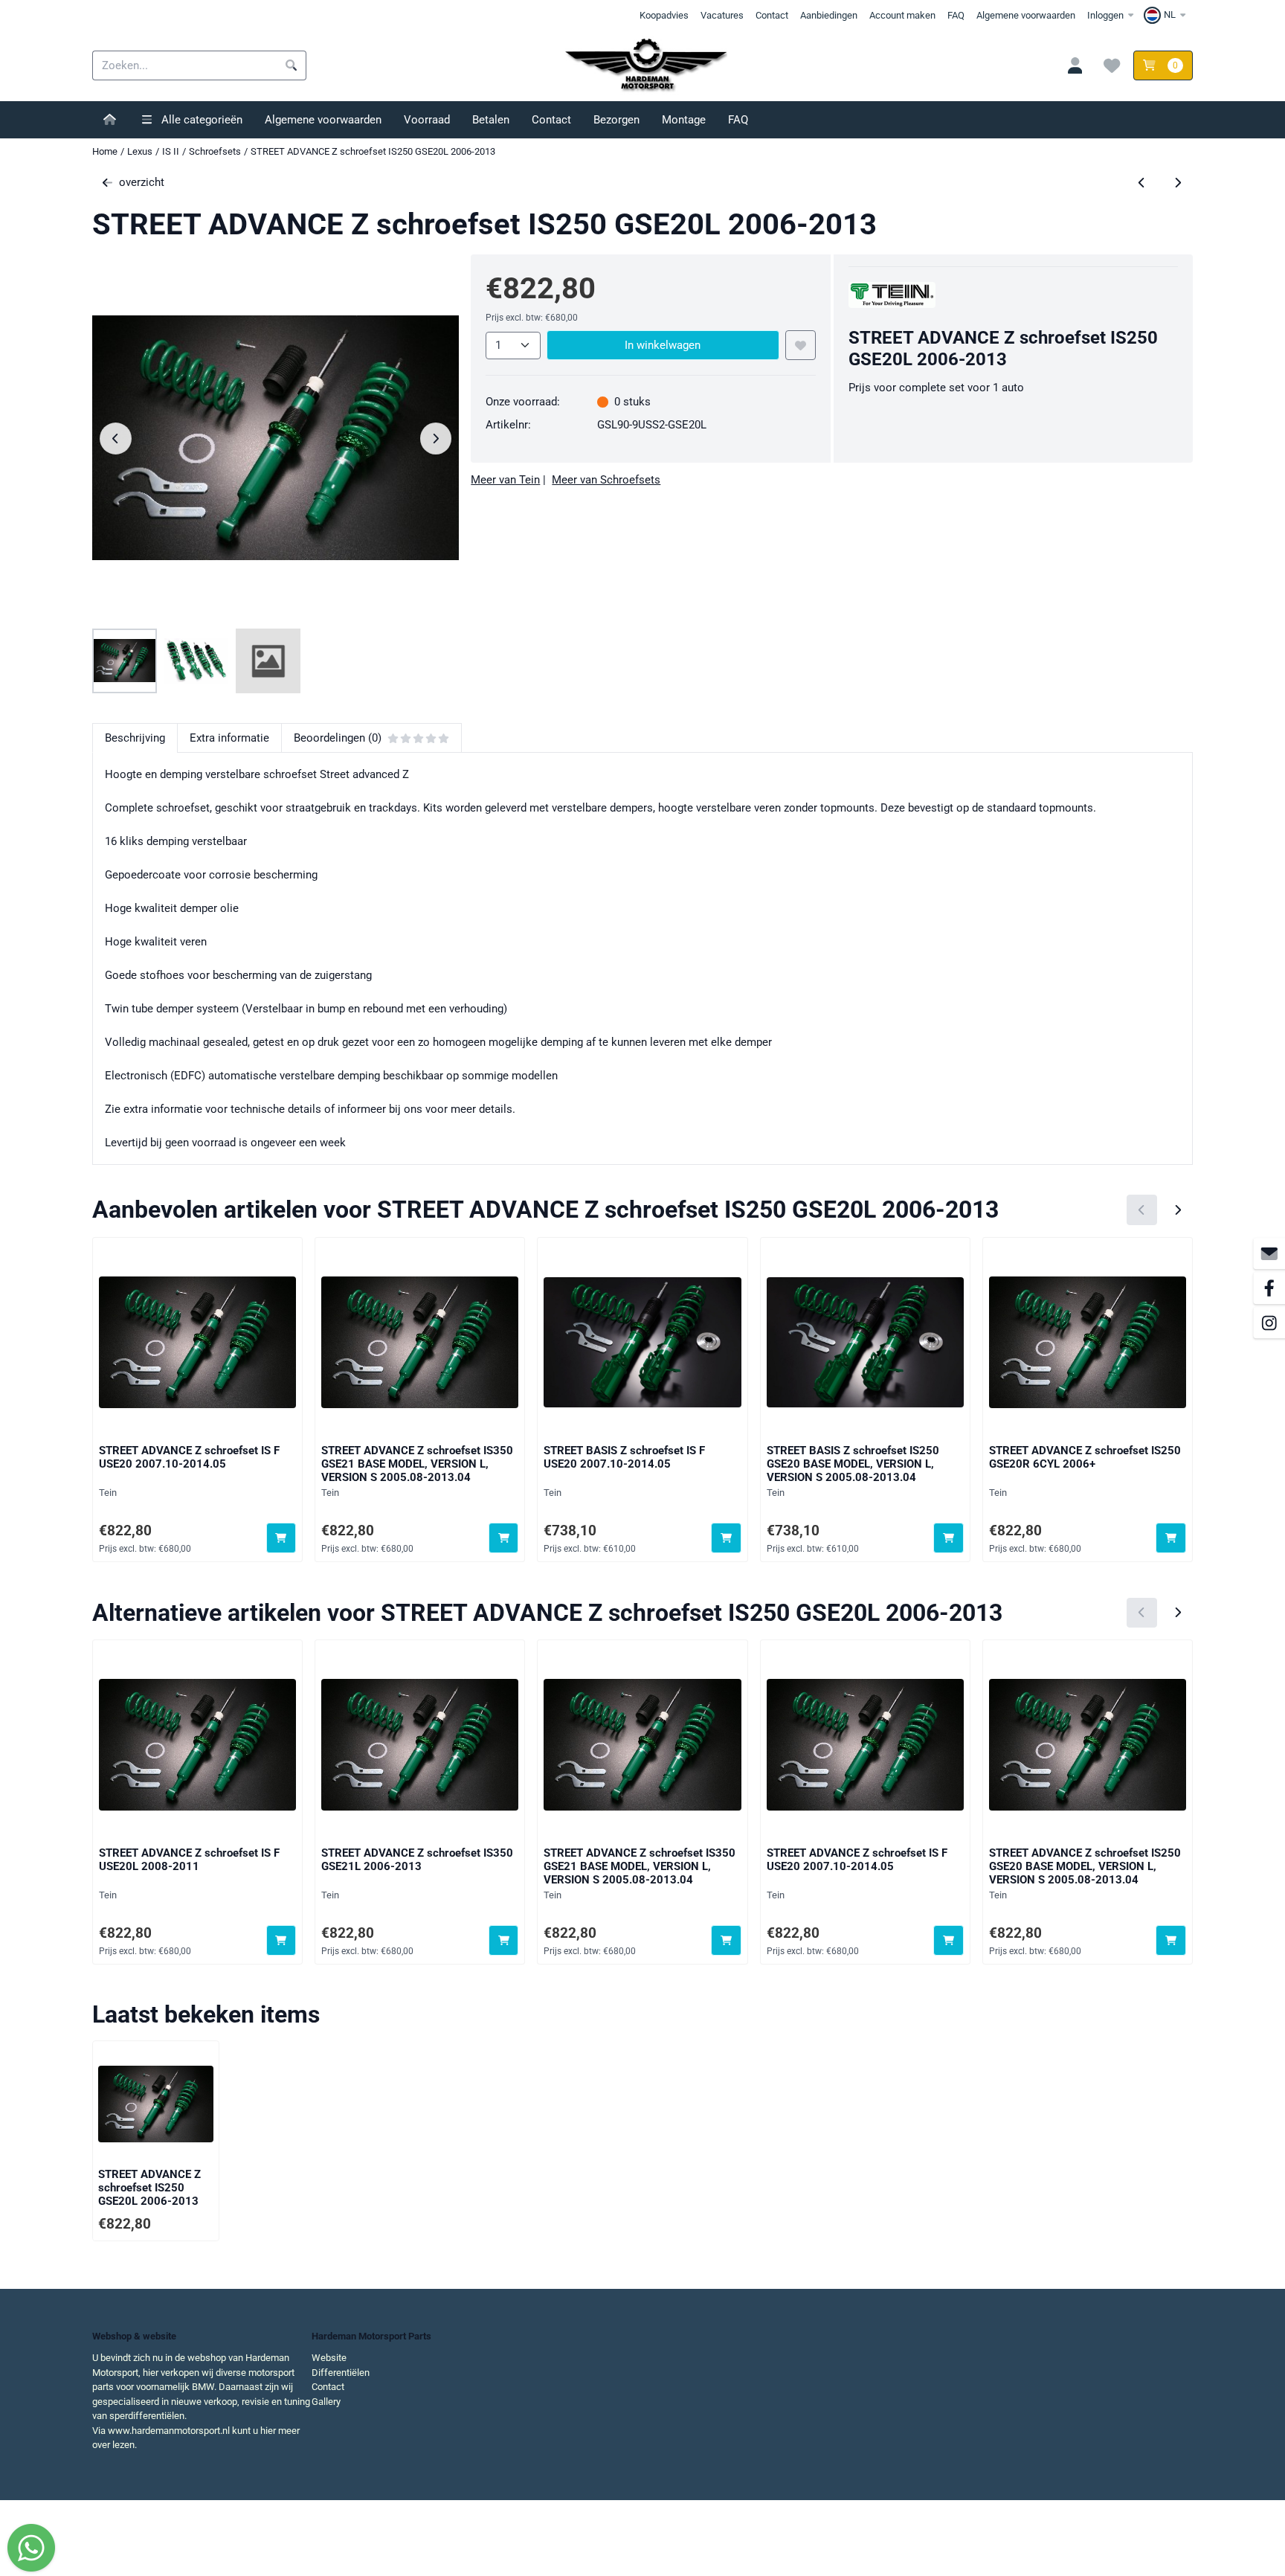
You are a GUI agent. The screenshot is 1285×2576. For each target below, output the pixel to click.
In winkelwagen (663, 345)
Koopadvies (664, 15)
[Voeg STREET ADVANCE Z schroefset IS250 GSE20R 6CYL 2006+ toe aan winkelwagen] (1171, 1538)
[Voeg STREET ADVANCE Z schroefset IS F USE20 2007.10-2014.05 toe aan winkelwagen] (281, 1538)
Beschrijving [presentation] (135, 738)
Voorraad (427, 120)
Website (329, 2358)
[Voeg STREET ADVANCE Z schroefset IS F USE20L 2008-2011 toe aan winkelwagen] (281, 1940)
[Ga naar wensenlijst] (1112, 65)
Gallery (326, 2402)
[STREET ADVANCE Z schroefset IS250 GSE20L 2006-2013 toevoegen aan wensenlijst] (801, 346)
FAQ (956, 15)
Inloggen (1105, 15)
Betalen (491, 120)
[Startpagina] (110, 120)
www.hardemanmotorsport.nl (169, 2431)
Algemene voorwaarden (1026, 15)
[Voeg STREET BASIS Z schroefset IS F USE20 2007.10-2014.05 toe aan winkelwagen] (726, 1538)
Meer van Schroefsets (606, 480)
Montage (684, 120)
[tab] (135, 738)
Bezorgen (616, 120)
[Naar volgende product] (1178, 183)
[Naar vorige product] (1142, 183)
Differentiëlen (341, 2373)
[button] (1167, 15)
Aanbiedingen (829, 15)
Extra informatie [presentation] (229, 738)
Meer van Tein (505, 480)
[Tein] (892, 304)
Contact (772, 15)
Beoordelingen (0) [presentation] (338, 738)
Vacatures (722, 15)
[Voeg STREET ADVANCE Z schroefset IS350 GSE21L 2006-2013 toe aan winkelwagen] (504, 1940)
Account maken (902, 15)
